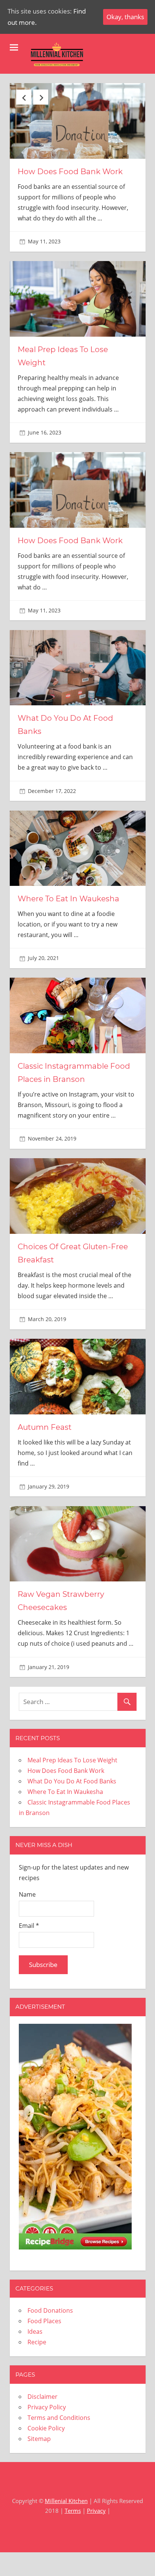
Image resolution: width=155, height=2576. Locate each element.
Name (27, 1894)
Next (41, 97)
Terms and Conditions (59, 2418)
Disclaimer (43, 2397)
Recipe (37, 2342)
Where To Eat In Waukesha (68, 899)
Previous (24, 97)
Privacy (96, 2511)
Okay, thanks (125, 17)
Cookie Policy (46, 2428)
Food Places (44, 2321)
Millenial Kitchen (66, 2501)
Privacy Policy (47, 2407)
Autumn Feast (45, 1427)
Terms (73, 2511)
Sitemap (39, 2439)
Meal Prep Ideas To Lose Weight (72, 1760)
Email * (29, 1926)
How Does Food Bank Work (70, 172)
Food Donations (50, 2310)
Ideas (35, 2331)
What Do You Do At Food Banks (72, 1781)
